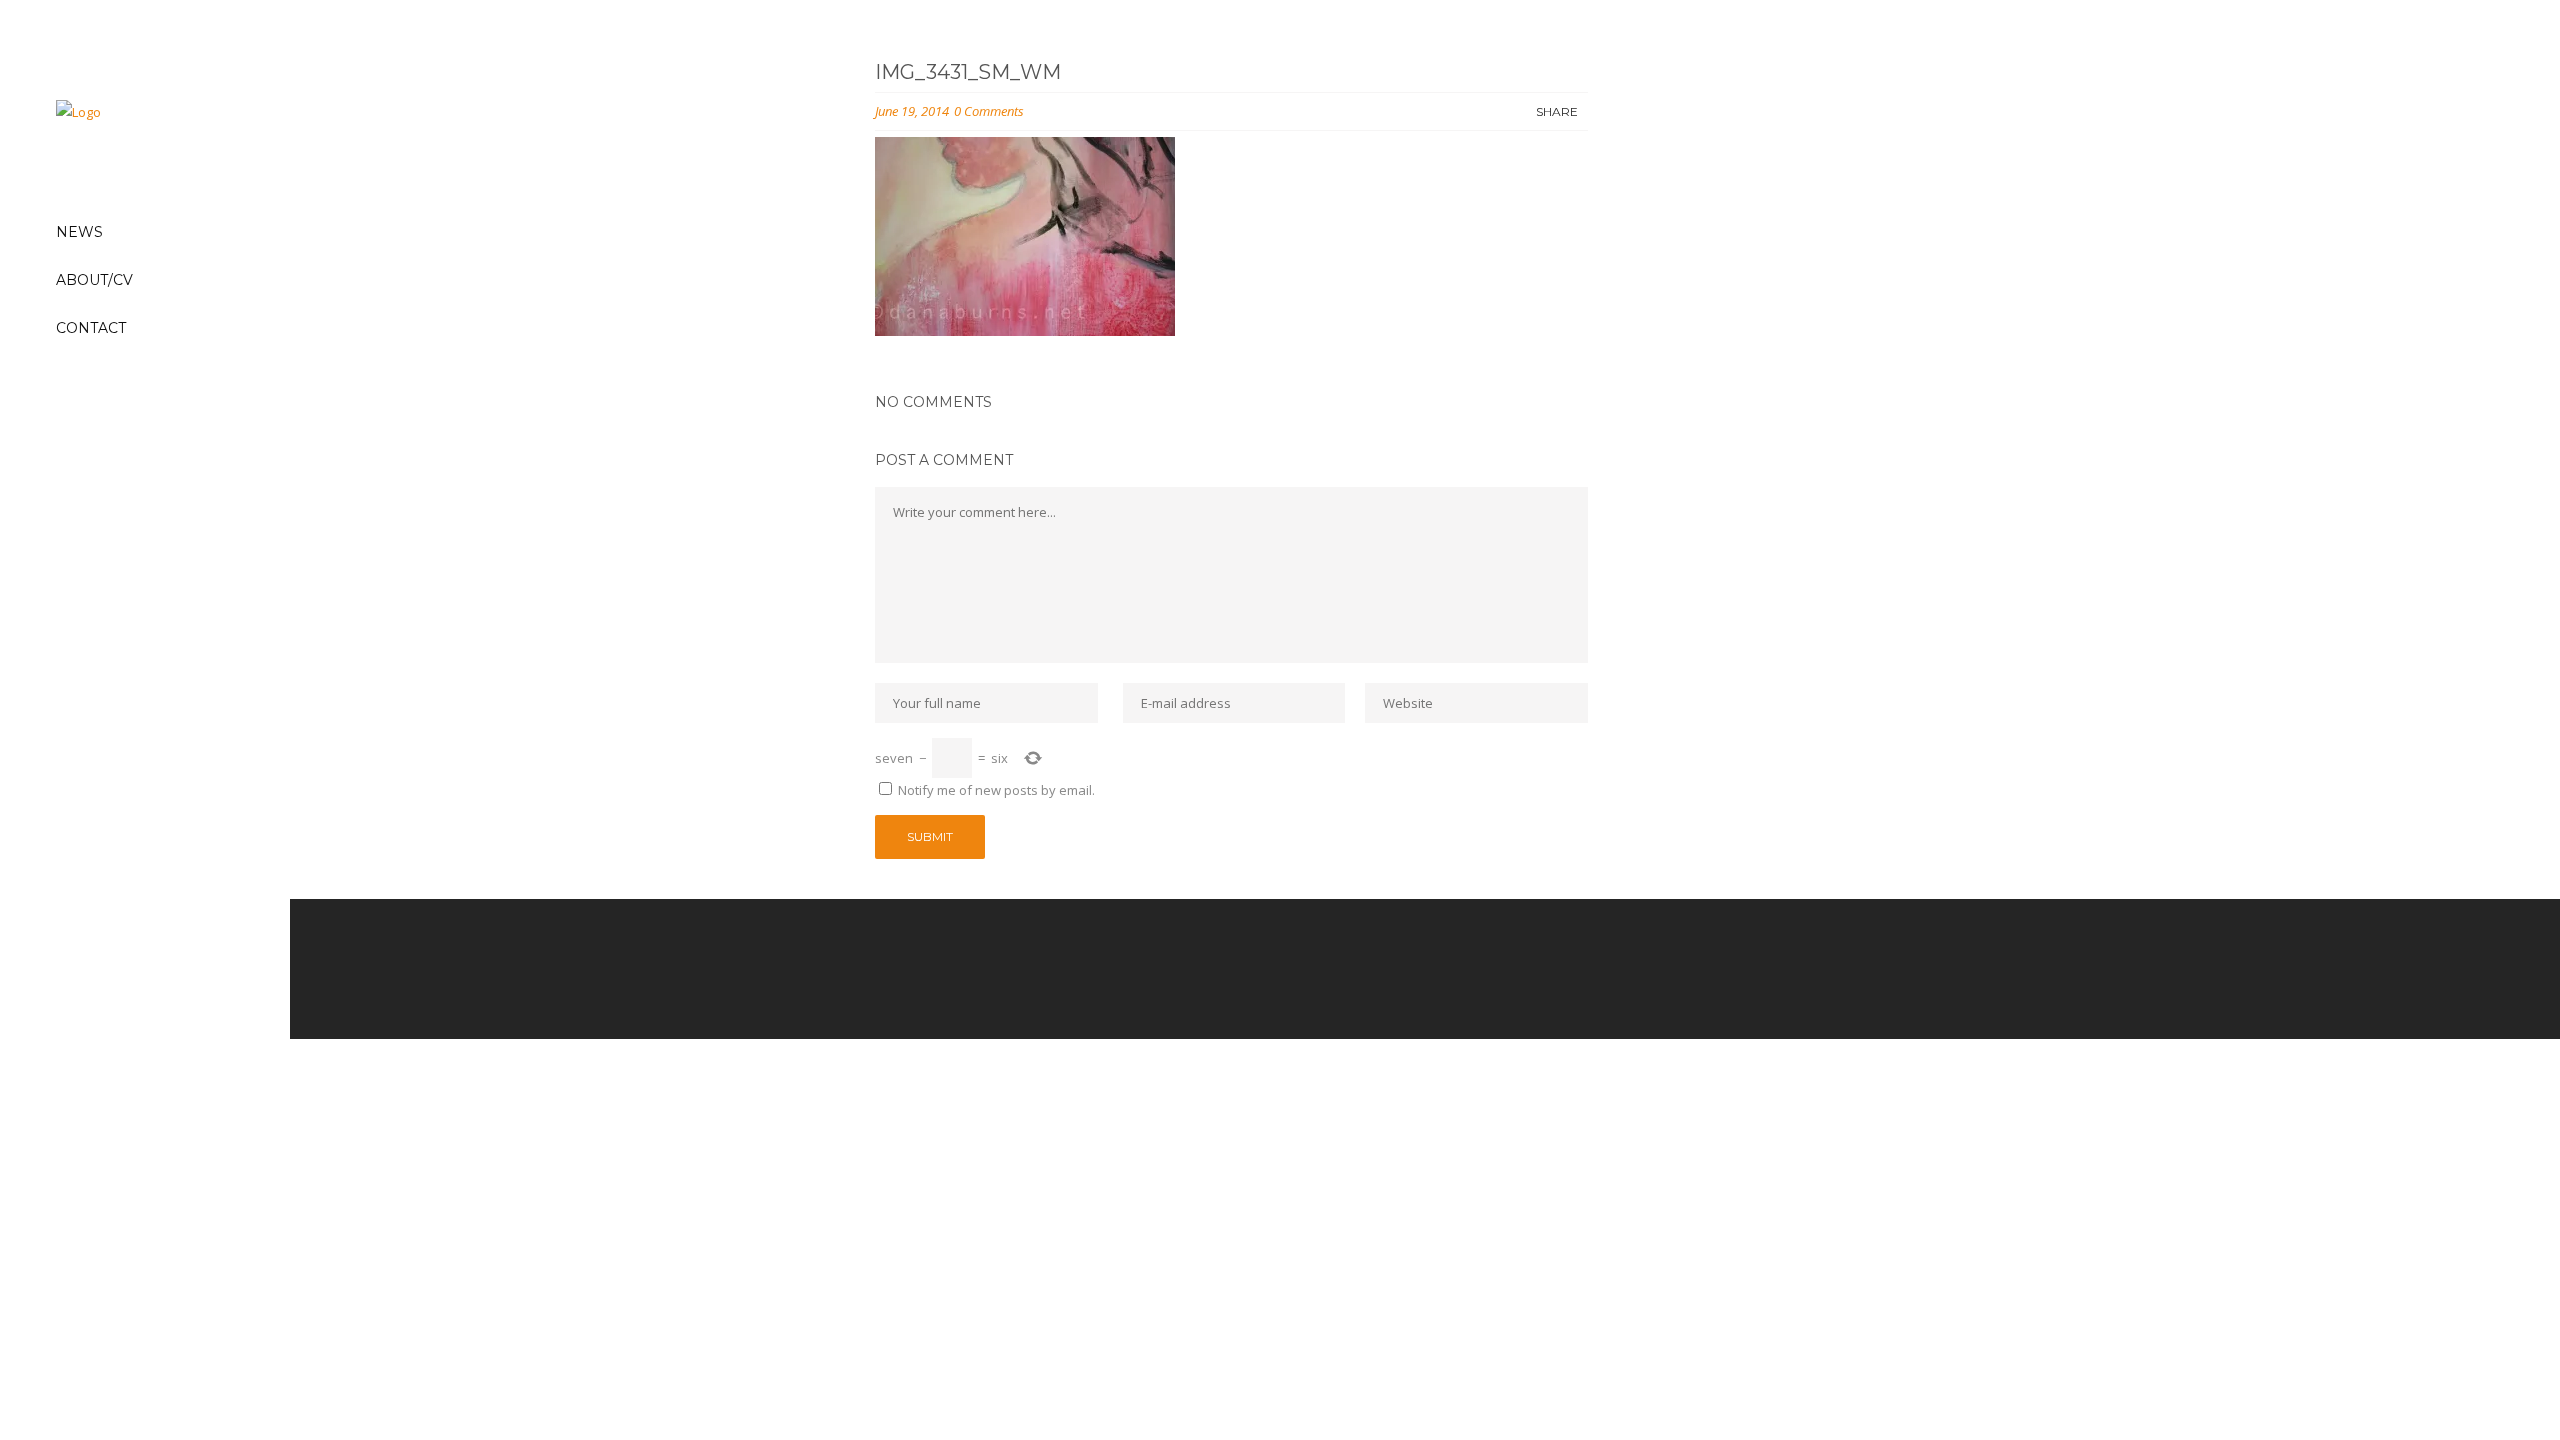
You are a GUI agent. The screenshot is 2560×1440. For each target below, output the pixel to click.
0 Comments (989, 111)
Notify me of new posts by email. (996, 790)
